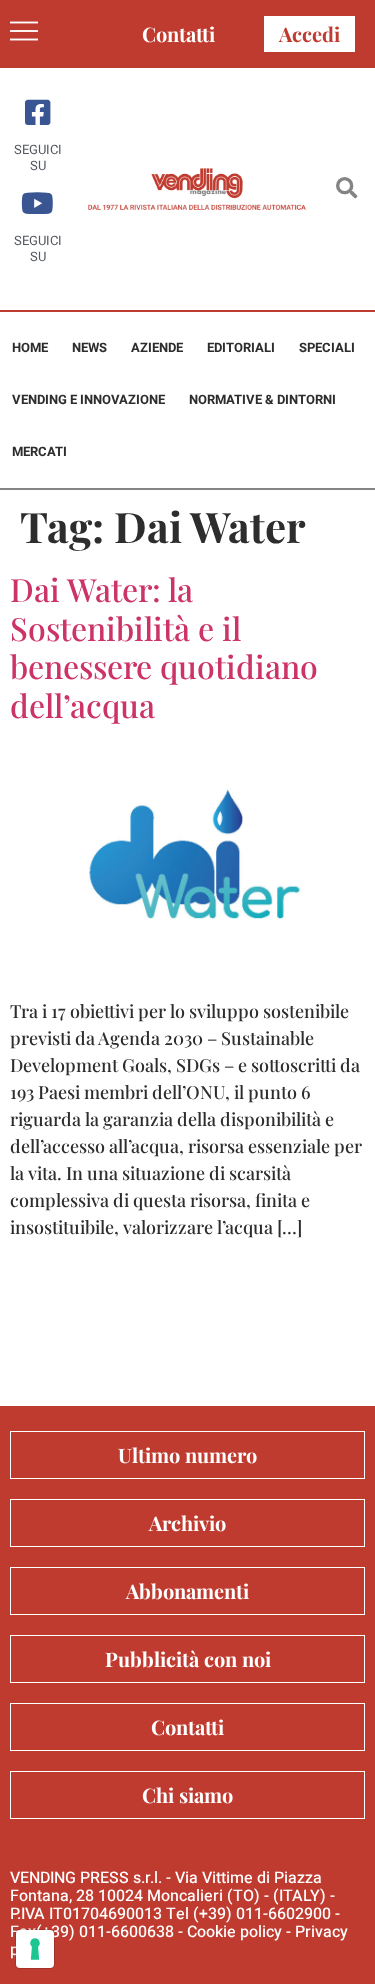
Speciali (327, 347)
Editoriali (241, 347)
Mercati (39, 451)
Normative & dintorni (262, 399)
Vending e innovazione (88, 399)
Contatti (178, 33)
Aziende (157, 347)
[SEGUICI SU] (37, 112)
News (89, 347)
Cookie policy (234, 1932)
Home (30, 347)
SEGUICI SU (38, 157)
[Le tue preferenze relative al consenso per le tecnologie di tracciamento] (35, 1949)
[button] (346, 189)
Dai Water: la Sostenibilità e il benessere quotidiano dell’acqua (164, 646)
